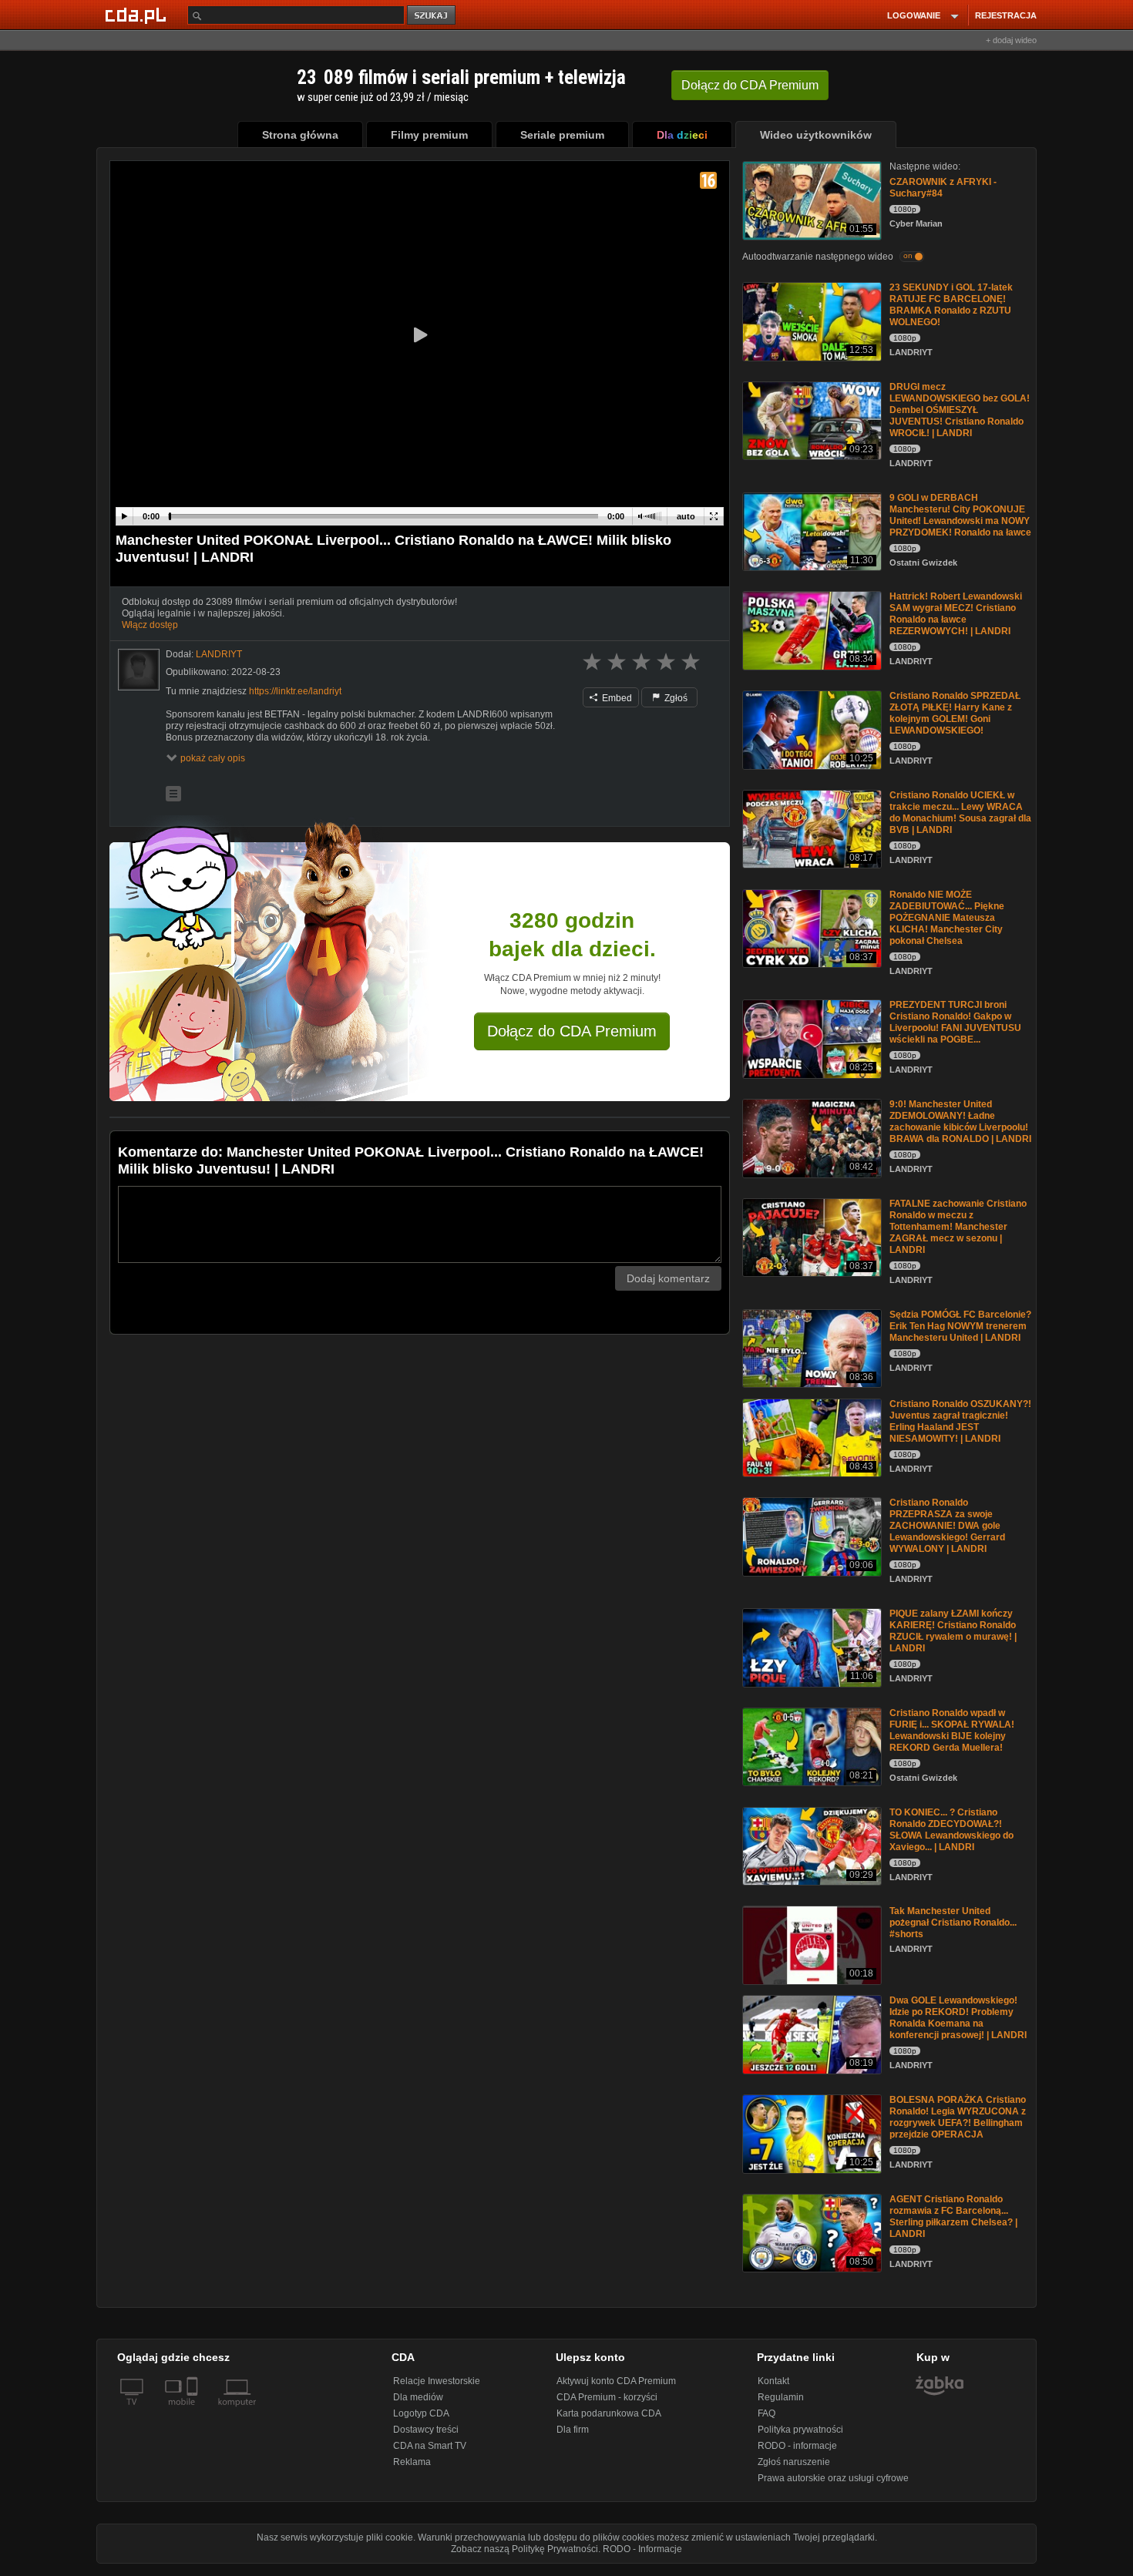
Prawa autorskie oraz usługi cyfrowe (833, 2478)
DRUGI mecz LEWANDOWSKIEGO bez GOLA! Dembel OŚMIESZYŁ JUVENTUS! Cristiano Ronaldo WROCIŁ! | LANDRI (960, 410)
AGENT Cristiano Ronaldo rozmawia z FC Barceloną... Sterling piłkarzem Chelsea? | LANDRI (953, 2217)
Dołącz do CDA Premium (572, 1031)
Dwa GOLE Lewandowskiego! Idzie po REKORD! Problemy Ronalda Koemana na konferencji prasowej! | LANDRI (958, 2018)
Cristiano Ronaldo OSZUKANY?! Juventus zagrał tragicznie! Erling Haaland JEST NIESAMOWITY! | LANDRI (960, 1421)
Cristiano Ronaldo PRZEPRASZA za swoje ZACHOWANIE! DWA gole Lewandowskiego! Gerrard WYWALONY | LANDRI (947, 1526)
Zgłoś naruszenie (794, 2462)
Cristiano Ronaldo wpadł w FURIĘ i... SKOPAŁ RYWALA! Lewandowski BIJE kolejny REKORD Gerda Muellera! (952, 1730)
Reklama (412, 2462)
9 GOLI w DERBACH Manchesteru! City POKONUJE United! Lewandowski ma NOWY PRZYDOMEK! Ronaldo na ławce (960, 515)
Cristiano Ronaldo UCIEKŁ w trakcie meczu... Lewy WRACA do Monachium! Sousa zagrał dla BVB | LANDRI (960, 813)
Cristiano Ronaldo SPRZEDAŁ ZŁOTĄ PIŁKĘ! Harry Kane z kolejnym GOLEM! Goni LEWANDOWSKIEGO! (955, 713)
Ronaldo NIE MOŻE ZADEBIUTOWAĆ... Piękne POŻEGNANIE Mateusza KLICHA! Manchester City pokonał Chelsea (947, 918)
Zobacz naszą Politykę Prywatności (524, 2549)
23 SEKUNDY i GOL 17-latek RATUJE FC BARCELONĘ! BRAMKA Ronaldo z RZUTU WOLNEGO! (951, 305)
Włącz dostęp (150, 625)
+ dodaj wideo (1011, 40)
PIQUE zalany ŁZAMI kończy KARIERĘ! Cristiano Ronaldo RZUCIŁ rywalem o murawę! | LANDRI (953, 1631)
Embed (616, 698)
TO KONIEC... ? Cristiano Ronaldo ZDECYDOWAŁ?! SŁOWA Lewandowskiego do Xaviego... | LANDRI (951, 1830)
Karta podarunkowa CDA (609, 2413)
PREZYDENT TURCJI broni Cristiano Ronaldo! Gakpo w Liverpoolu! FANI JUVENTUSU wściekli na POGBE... (955, 1022)
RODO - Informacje (642, 2549)
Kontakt (773, 2381)
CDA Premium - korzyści (607, 2397)
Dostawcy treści (426, 2430)
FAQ (767, 2413)
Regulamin (781, 2397)
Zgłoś (675, 698)
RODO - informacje (797, 2446)
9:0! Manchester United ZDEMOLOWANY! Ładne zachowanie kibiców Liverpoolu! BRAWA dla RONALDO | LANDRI (960, 1122)
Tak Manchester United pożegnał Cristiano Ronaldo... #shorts (953, 1923)
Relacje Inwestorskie (437, 2381)
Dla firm (573, 2430)
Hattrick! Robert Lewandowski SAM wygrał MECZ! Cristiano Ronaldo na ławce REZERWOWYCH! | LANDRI (956, 614)
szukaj (432, 16)
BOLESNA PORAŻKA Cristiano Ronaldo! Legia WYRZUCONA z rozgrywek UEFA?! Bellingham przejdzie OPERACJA (958, 2117)
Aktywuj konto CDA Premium (616, 2381)
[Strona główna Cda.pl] (138, 15)
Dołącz (750, 85)
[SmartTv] (194, 2411)
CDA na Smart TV (430, 2446)
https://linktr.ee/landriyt (295, 691)
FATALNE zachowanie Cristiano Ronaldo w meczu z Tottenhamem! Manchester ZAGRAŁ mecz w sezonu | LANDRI (958, 1227)
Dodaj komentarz (668, 1278)
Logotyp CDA (421, 2413)
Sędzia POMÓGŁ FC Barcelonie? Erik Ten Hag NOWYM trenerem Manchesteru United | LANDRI (960, 1326)
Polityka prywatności (800, 2430)
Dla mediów (418, 2397)
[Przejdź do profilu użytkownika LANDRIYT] (139, 670)
